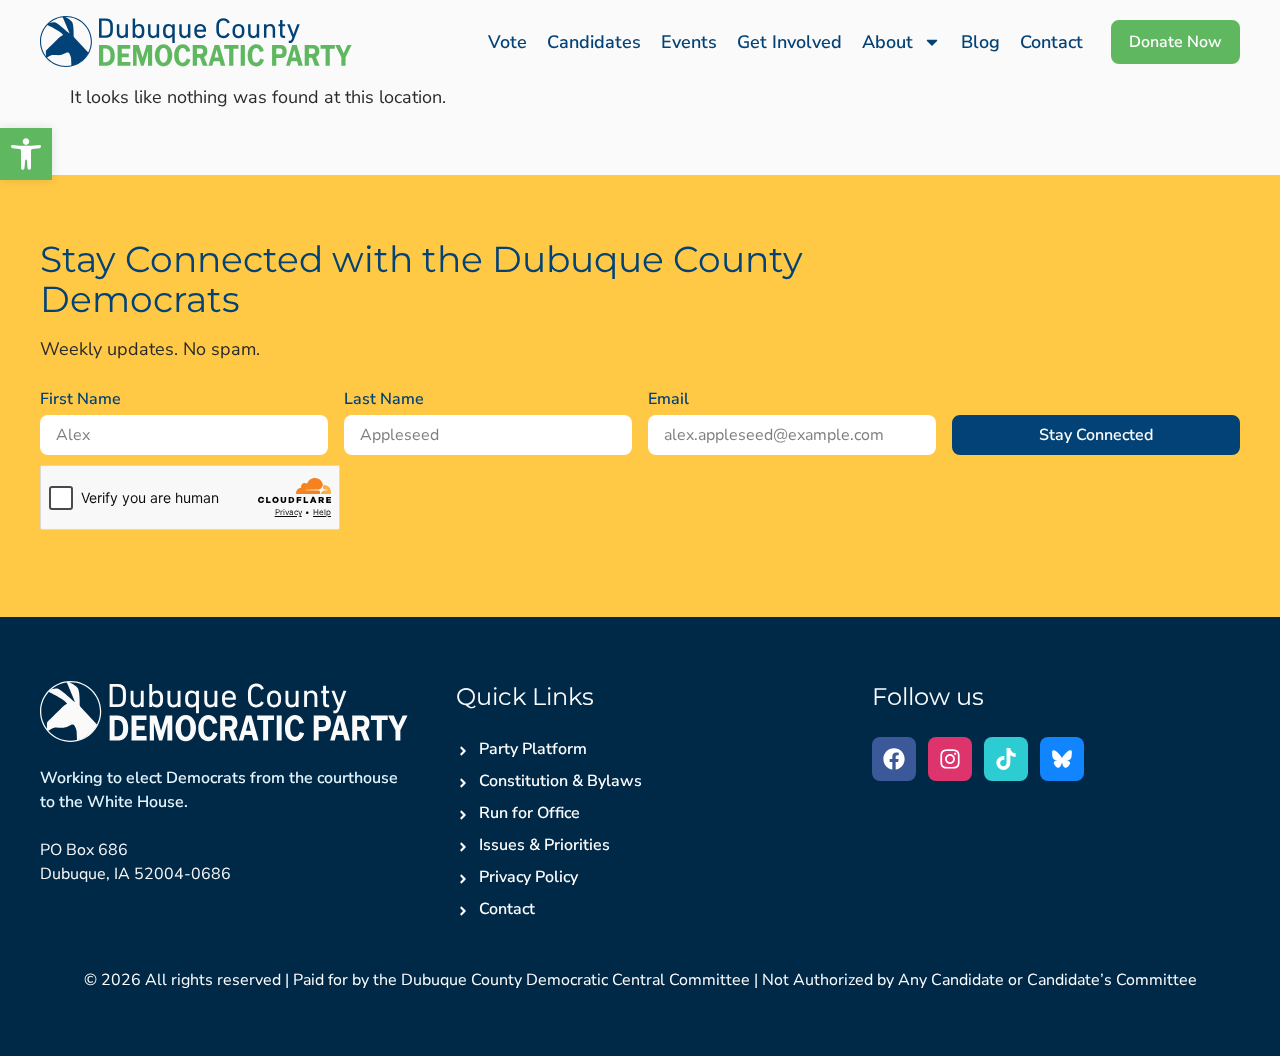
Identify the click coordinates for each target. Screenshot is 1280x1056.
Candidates (594, 42)
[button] (26, 154)
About (887, 42)
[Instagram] (950, 759)
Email (668, 399)
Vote (507, 42)
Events (689, 42)
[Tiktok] (1006, 759)
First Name (80, 399)
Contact (1051, 42)
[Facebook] (894, 759)
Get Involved (789, 42)
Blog (980, 42)
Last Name (384, 399)
